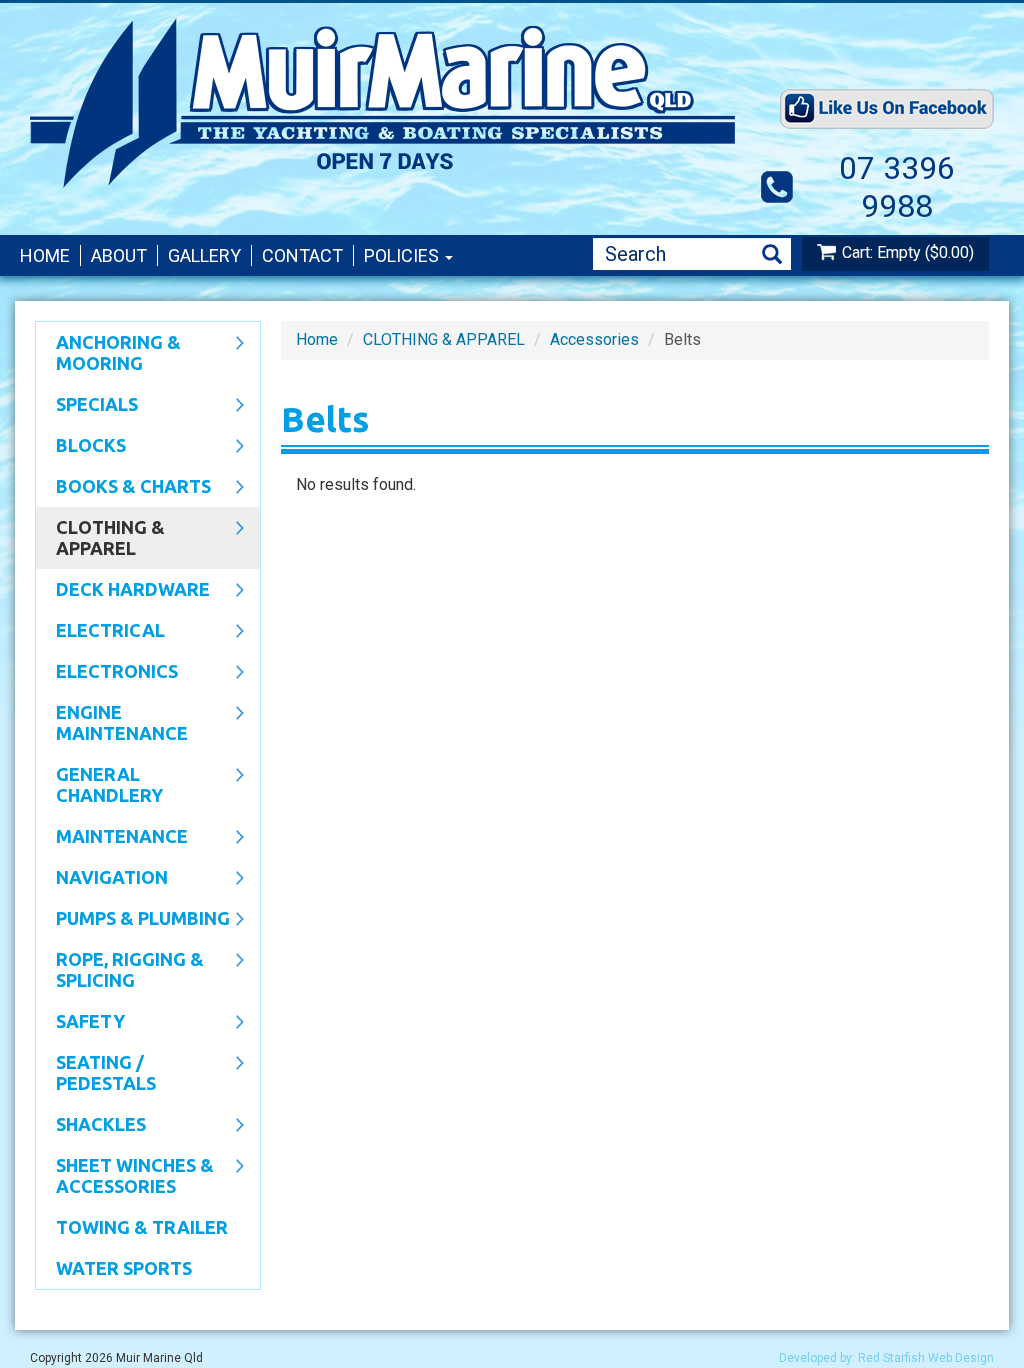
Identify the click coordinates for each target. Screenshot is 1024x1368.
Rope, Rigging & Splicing (120, 969)
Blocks (81, 447)
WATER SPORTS (124, 1268)
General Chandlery (99, 784)
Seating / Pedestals (96, 1072)
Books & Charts (123, 488)
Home (45, 255)
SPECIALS (87, 406)
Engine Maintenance (112, 722)
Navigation (102, 879)
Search (772, 254)
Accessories (594, 339)
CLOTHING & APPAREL (100, 537)
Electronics (107, 673)
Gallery (204, 255)
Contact (302, 255)
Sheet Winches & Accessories (125, 1175)
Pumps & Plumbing (133, 920)
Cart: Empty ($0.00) (908, 252)
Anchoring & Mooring (108, 352)
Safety (80, 1023)
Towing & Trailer (142, 1227)
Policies (403, 255)
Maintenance (112, 838)
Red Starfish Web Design (926, 1358)
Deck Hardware (123, 591)
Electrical (100, 632)
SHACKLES (91, 1126)
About (119, 255)
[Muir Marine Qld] (388, 103)
